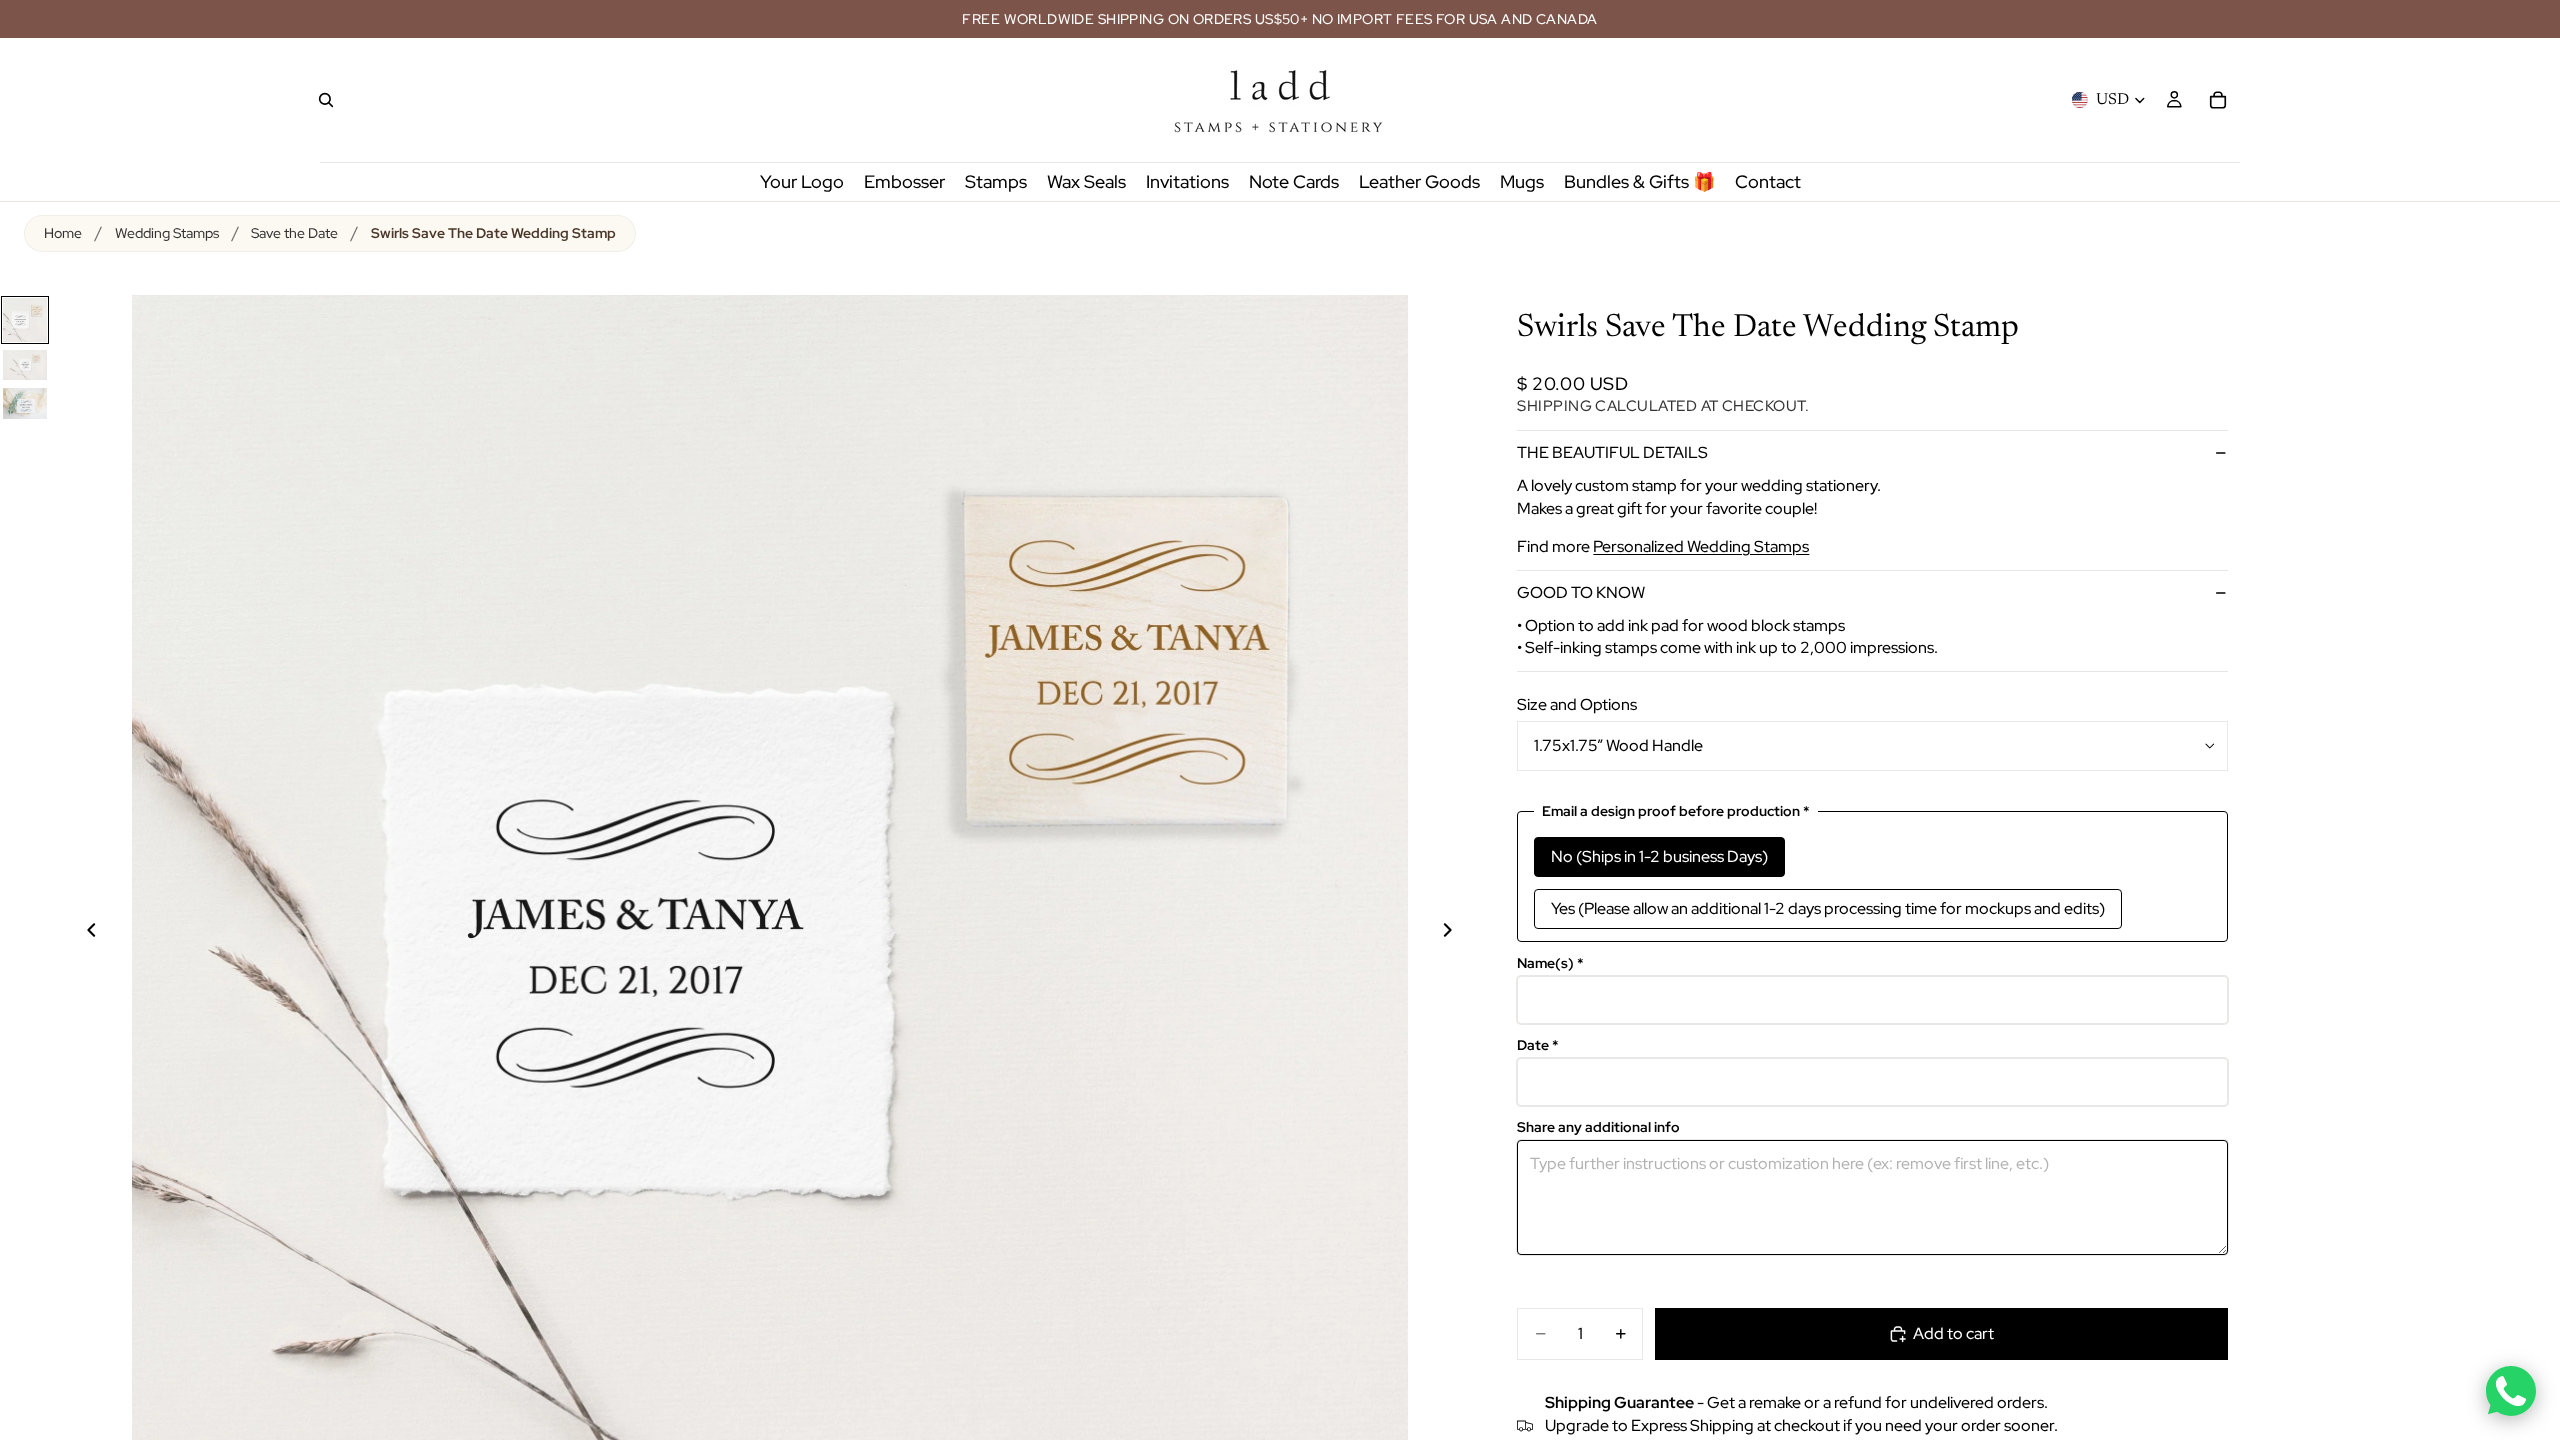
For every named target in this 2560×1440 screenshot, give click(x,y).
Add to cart (1953, 1333)
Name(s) (1550, 963)
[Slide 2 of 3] (25, 365)
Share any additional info (1598, 1127)
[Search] (326, 100)
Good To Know (1581, 592)
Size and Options (1577, 704)
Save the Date (294, 233)
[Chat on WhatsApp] (2511, 1391)
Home (63, 233)
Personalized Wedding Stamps (1701, 546)
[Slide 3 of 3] (25, 403)
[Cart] (2218, 100)
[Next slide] (1459, 933)
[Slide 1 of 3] (25, 320)
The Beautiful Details (1612, 452)
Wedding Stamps (167, 233)
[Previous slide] (80, 933)
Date (1538, 1045)
